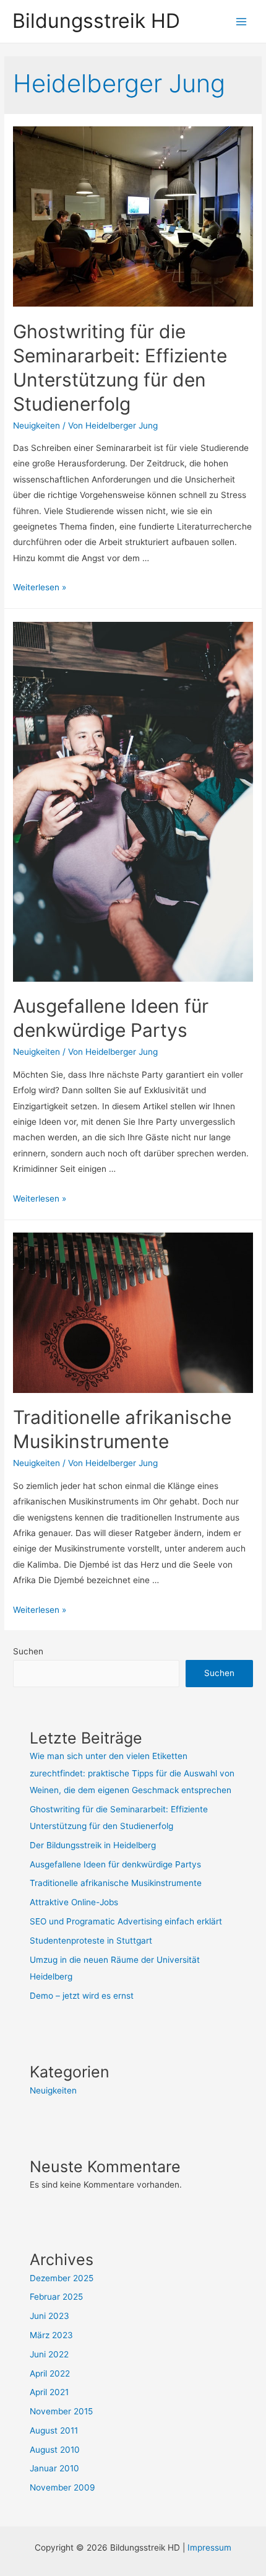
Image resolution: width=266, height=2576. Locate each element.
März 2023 (51, 2335)
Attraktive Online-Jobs (74, 1902)
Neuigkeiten (36, 426)
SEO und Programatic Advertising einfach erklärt (126, 1921)
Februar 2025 (56, 2297)
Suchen (28, 1651)
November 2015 (61, 2411)
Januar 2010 (54, 2468)
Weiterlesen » (40, 587)
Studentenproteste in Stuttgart (91, 1941)
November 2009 (62, 2487)
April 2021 (49, 2392)
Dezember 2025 (62, 2278)
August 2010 (55, 2450)
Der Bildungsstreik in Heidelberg (93, 1845)
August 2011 (54, 2430)
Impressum (209, 2548)
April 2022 (50, 2373)
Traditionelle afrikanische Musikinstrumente (116, 1883)
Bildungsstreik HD (96, 21)
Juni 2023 (49, 2316)
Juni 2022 (49, 2354)
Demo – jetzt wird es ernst (82, 1996)
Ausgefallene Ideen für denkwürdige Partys (115, 1864)
